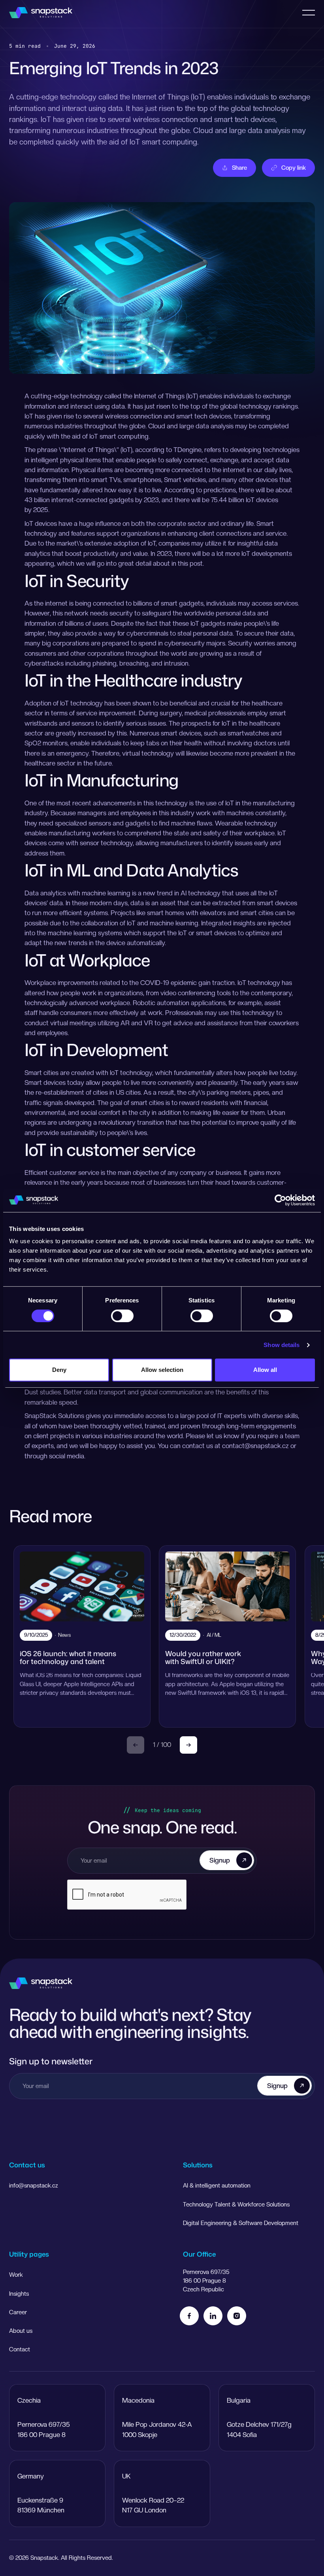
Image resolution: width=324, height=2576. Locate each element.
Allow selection (162, 1370)
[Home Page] (41, 13)
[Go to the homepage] (41, 1983)
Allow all (265, 1370)
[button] (309, 13)
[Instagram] (237, 2316)
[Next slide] (188, 1745)
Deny (59, 1370)
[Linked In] (213, 2316)
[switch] (122, 1316)
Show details (282, 1345)
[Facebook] (189, 2316)
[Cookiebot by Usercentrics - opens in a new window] (280, 1200)
